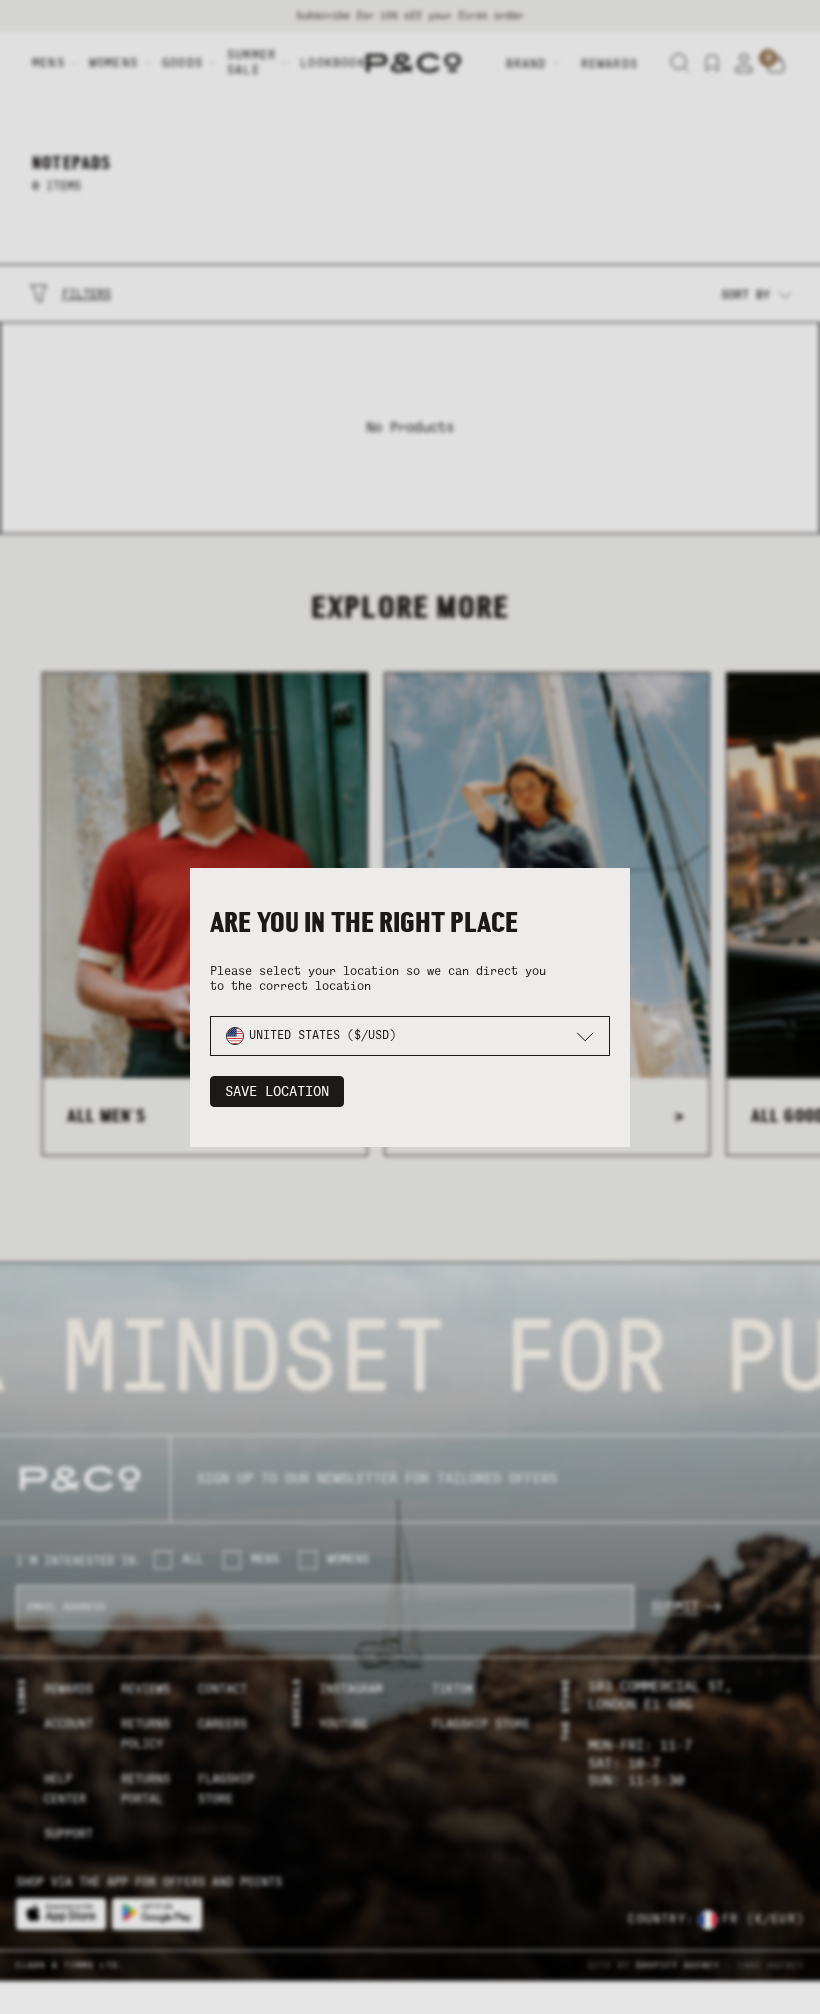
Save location (277, 1091)
